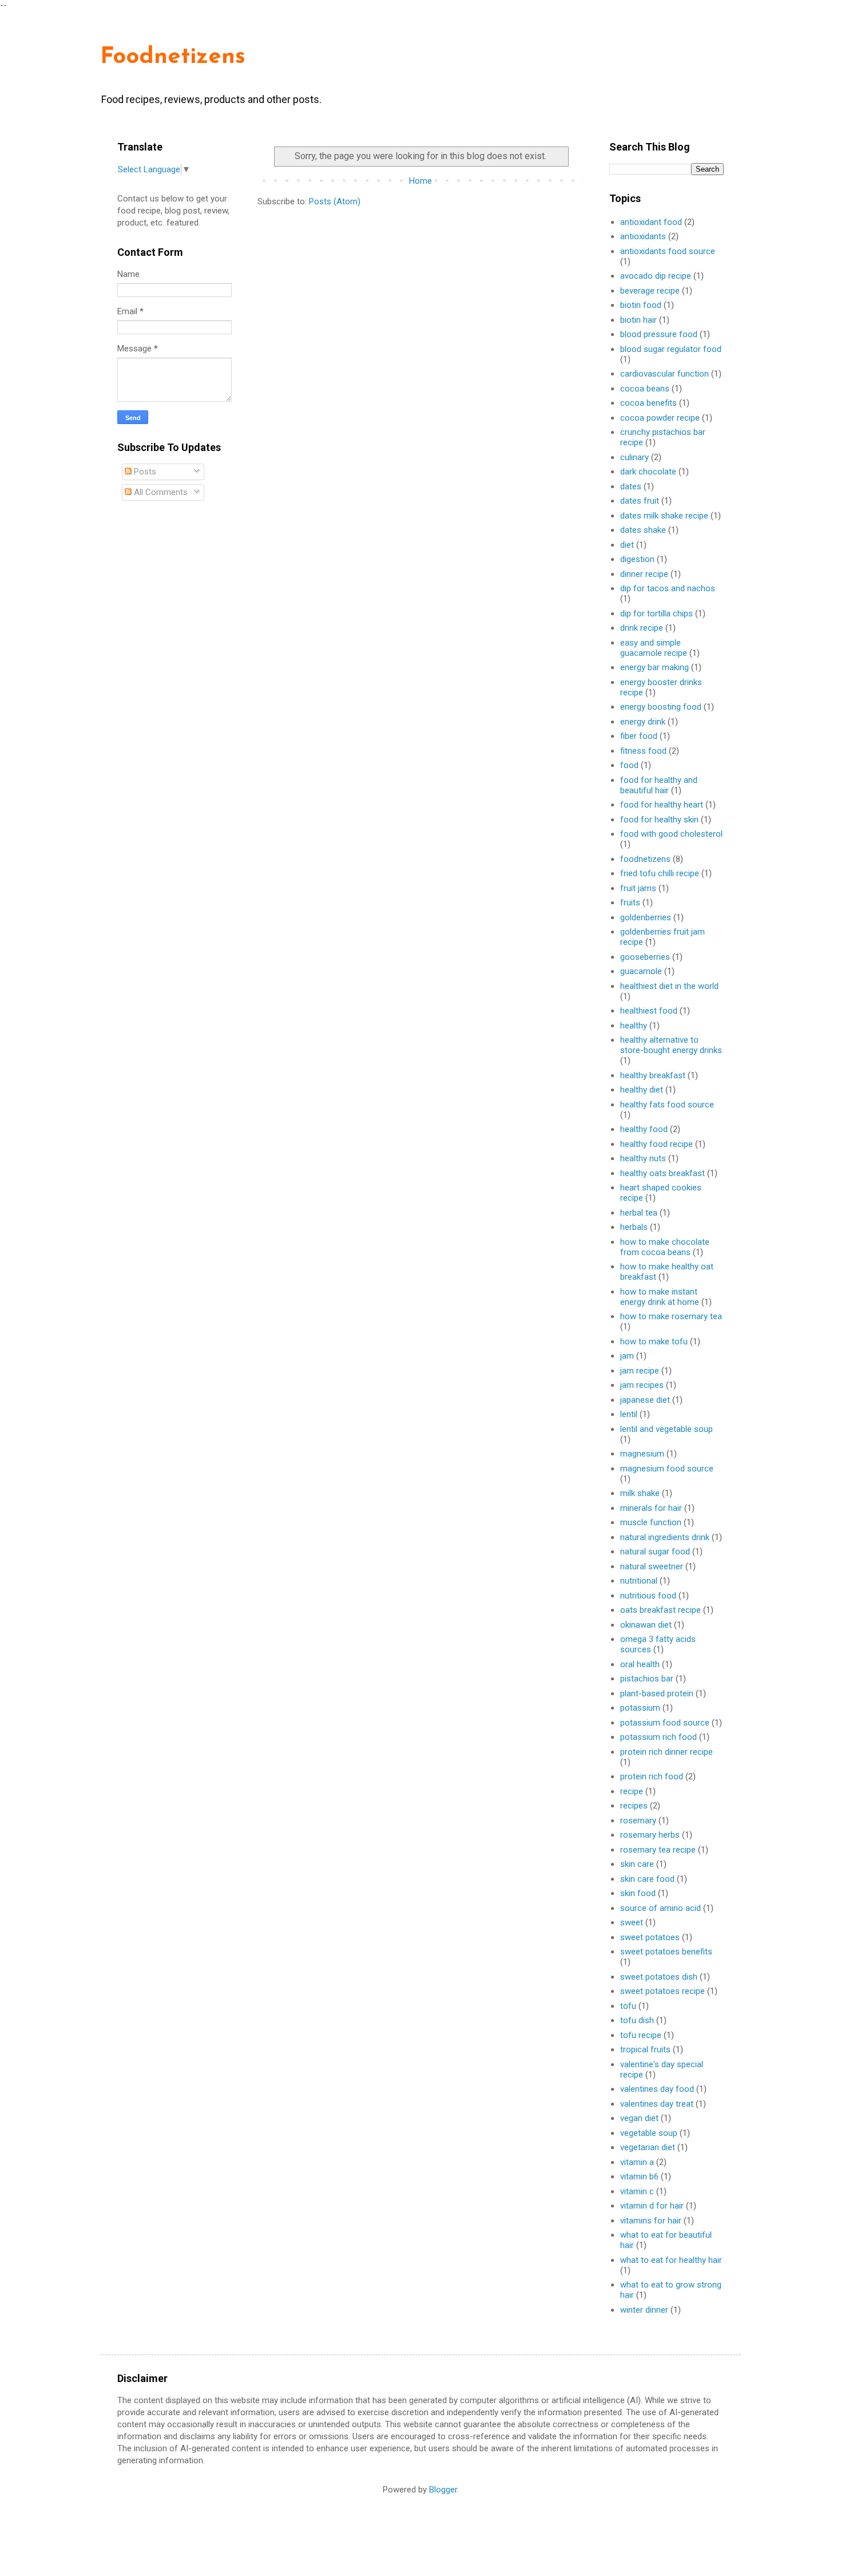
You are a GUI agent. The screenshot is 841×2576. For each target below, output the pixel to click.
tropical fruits (645, 2049)
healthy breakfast (653, 1075)
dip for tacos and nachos (668, 588)
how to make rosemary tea (671, 1316)
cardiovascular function (665, 374)
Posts (144, 472)
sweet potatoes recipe (663, 1991)
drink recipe (642, 628)
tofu (628, 2006)
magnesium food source (667, 1469)
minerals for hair (651, 1508)
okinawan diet (646, 1625)
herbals (634, 1227)
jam (627, 1356)
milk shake (640, 1493)
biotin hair (638, 320)
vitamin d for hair (652, 2206)
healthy (634, 1026)
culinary (634, 457)
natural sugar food (655, 1552)
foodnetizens (645, 859)
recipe (632, 1791)
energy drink (643, 722)
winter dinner (644, 2310)
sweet (632, 1922)
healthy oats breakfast (663, 1173)
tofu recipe (641, 2035)
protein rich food (652, 1776)
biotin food (641, 305)
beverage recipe (650, 291)
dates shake (643, 530)
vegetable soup (649, 2133)
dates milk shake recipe (664, 516)
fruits (630, 903)
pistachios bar (647, 1679)
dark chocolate (648, 472)
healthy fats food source (667, 1105)
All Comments (160, 492)
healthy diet (642, 1090)
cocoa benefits (648, 403)
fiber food (639, 736)
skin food (638, 1893)
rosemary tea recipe (658, 1850)
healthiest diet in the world (669, 986)
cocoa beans (645, 389)
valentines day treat (657, 2104)
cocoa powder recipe (660, 418)
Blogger (443, 2490)
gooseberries (645, 957)
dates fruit (640, 501)
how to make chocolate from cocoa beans (665, 1247)
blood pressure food (659, 334)
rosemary (638, 1821)
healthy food (644, 1129)
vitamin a (637, 2162)
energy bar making (654, 667)
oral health (640, 1664)
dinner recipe (644, 574)
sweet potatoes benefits (666, 1952)
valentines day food (657, 2089)
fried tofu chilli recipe (660, 873)
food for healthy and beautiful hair (659, 785)
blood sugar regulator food (671, 349)
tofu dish (637, 2020)
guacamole (641, 971)
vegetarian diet (648, 2147)
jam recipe (640, 1371)
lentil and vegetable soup (667, 1429)
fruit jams (638, 888)
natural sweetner (652, 1566)
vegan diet (639, 2118)
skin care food (647, 1879)
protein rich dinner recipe (667, 1752)
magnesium (642, 1454)
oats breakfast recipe (660, 1610)
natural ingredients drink (665, 1537)
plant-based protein (657, 1693)
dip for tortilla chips (656, 614)
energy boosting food (661, 707)
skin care (637, 1864)
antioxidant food (651, 222)
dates (631, 486)
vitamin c (637, 2191)
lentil (629, 1414)
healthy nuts (643, 1158)
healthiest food (649, 1011)
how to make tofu (654, 1342)
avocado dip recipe (656, 276)
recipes (634, 1806)
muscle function (651, 1522)
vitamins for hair (651, 2221)
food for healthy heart (662, 805)
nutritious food (648, 1596)
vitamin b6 (639, 2177)
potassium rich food (658, 1737)
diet (627, 545)
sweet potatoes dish (659, 1977)
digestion (637, 559)
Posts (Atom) (335, 201)
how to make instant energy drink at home (660, 1297)
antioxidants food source (668, 251)
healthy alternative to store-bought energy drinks (671, 1045)
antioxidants (643, 236)
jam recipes (642, 1385)
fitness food (643, 751)
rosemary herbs (650, 1835)
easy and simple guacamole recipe (654, 648)
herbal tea (639, 1213)
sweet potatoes (650, 1937)
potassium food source (665, 1723)
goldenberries (646, 917)
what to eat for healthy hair (671, 2260)
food (629, 765)
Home (420, 181)
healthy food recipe (656, 1144)
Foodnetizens (173, 57)
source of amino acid (660, 1908)
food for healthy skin (659, 820)
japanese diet (645, 1400)
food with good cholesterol (671, 834)
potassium (640, 1708)
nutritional (639, 1581)
